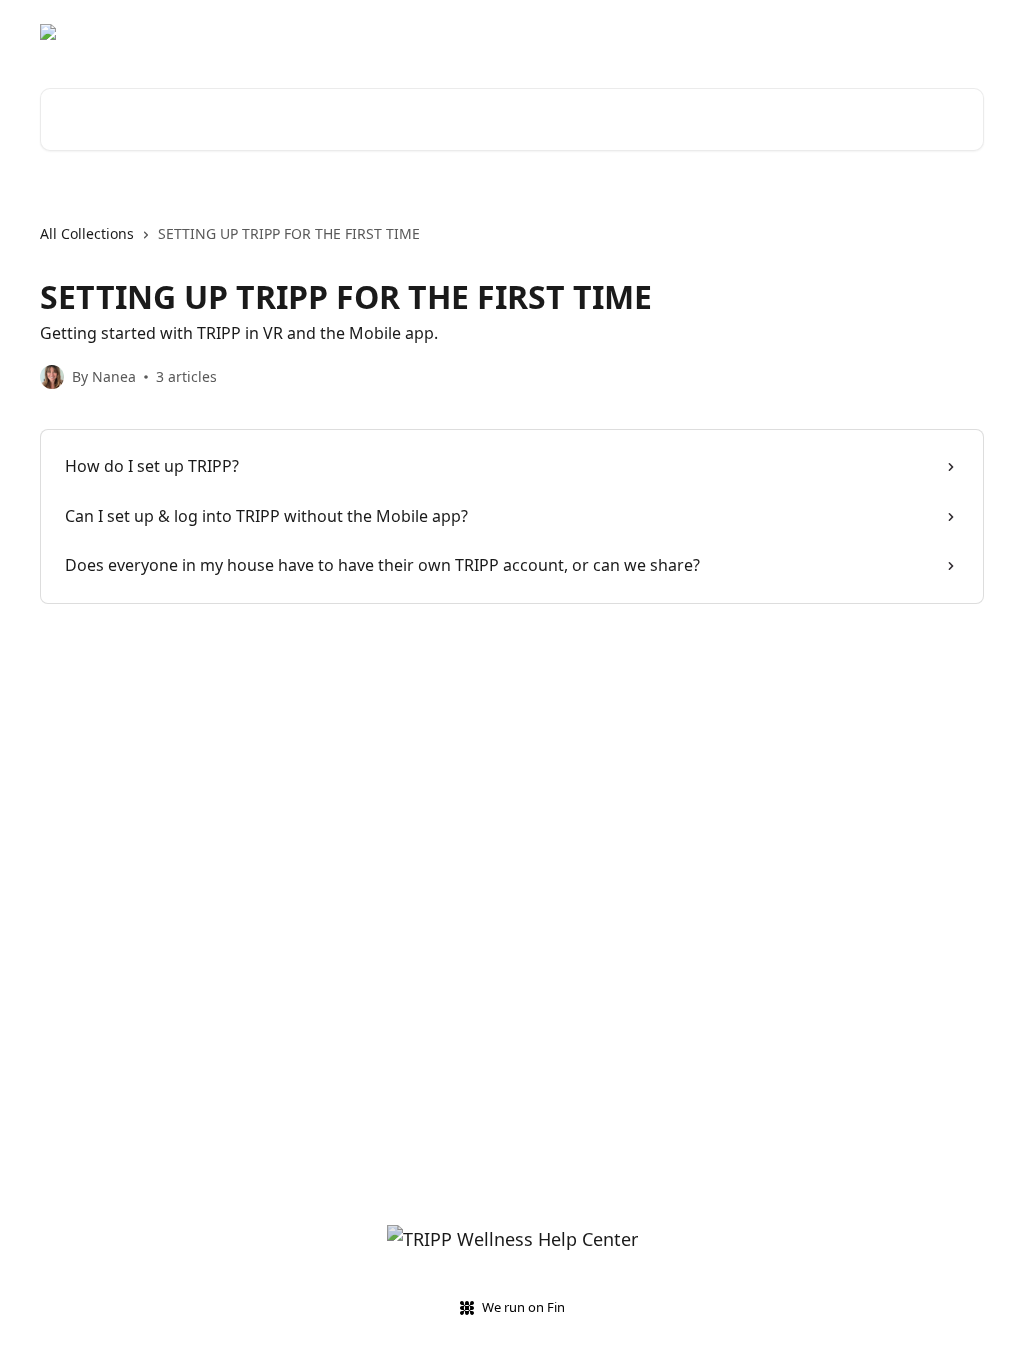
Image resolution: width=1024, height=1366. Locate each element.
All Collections (87, 233)
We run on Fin (523, 1307)
